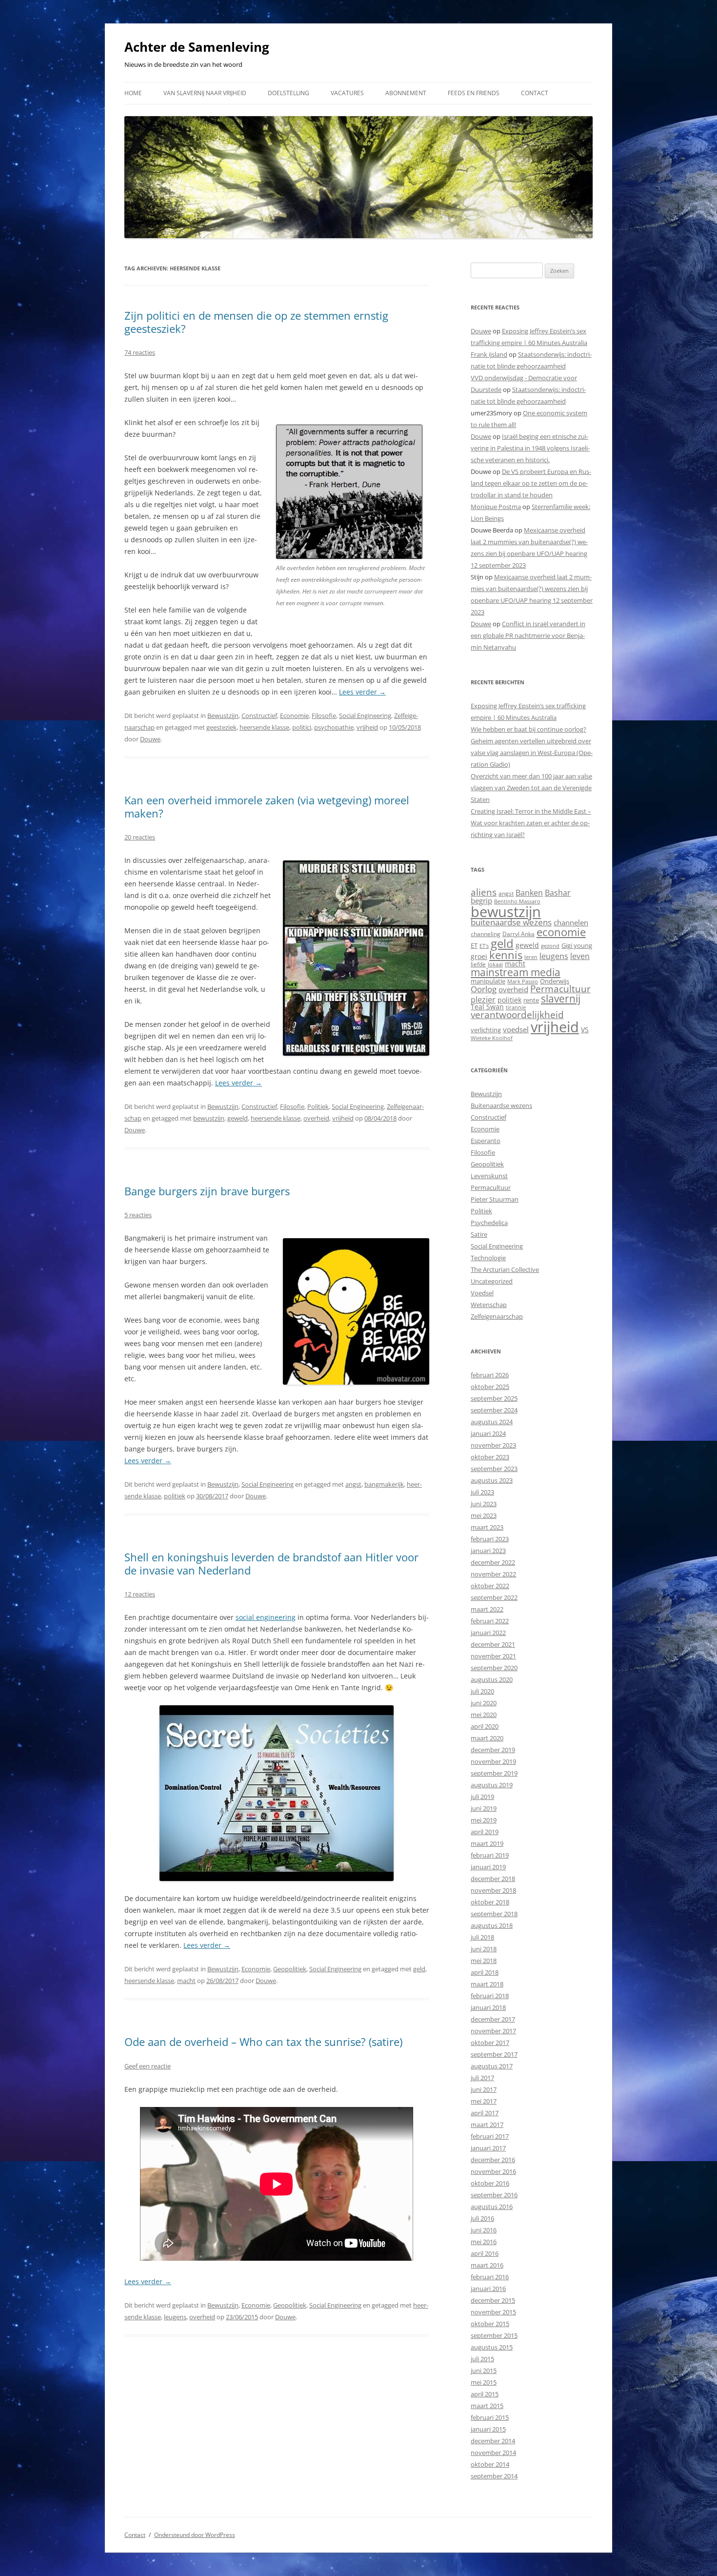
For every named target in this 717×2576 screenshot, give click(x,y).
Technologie (488, 1258)
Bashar (558, 893)
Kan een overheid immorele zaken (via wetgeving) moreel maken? (267, 806)
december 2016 (493, 2160)
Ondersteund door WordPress (195, 2535)
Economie (294, 716)
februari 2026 (490, 1375)
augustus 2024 (492, 1422)
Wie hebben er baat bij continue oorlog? (528, 729)
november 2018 (493, 1890)
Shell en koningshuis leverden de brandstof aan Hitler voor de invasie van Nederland (271, 1563)
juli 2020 (482, 1691)
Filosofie (324, 716)
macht (186, 1981)
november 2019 (493, 1761)
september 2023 (494, 1469)
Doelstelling (289, 93)
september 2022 (494, 1597)
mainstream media (516, 972)
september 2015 (494, 2335)
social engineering (266, 1617)
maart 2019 (487, 1843)
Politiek (318, 1106)
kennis (506, 955)
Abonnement (406, 93)
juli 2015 (482, 2359)
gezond (550, 946)
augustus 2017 (492, 2066)
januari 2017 (488, 2148)
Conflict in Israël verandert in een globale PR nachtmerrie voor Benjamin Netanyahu (528, 635)
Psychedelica (489, 1223)
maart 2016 (487, 2265)
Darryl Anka (518, 934)
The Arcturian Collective (505, 1269)
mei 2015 (484, 2382)
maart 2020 (487, 1738)
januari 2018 (488, 2007)
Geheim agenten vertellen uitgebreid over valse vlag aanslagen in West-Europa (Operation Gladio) (532, 753)
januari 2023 (488, 1551)
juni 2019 (484, 1808)
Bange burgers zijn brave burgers (207, 1191)
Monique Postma (496, 507)
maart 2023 (487, 1527)
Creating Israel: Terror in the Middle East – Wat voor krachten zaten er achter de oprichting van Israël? (531, 823)
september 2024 (494, 1410)
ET (474, 945)
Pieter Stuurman (495, 1199)
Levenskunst (489, 1176)
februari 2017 (490, 2136)
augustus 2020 (492, 1679)
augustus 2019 (492, 1785)
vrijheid (367, 727)
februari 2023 (490, 1539)
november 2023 (493, 1445)
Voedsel (482, 1293)
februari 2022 (490, 1621)
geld (419, 1969)
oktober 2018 (490, 1902)
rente (531, 1000)
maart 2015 (487, 2406)
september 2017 (494, 2054)
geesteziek (221, 727)
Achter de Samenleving (197, 47)
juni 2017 (484, 2089)
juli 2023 (482, 1492)
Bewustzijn (223, 716)
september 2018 (494, 1914)
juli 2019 (482, 1797)
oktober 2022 (490, 1586)
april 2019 (485, 1832)
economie (561, 932)
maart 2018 (487, 1984)
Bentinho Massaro (517, 901)
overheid (316, 1118)
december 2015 (493, 2300)
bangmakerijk (384, 1484)
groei (479, 956)
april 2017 (485, 2113)
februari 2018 (490, 1996)
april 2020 (485, 1726)
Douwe (150, 739)
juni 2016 (484, 2230)
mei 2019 (484, 1820)
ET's (484, 946)
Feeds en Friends (474, 93)
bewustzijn (209, 1118)
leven (580, 956)
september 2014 (494, 2476)
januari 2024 (488, 1433)
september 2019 (494, 1773)
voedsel (516, 1029)
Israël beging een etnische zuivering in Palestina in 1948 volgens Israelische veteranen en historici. (530, 448)
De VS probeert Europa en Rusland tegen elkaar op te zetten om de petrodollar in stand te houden (531, 483)
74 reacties (140, 352)
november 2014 (493, 2453)
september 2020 (494, 1668)
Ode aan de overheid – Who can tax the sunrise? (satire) (263, 2042)
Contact (535, 93)
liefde (478, 964)
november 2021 (493, 1656)
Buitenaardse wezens (501, 1105)
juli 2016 (482, 2218)
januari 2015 (488, 2429)
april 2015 (485, 2394)
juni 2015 (484, 2371)
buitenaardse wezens (511, 922)
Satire (479, 1234)
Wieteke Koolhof (492, 1038)
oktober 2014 (490, 2464)
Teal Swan (487, 1007)
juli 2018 (482, 1937)
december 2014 (493, 2441)
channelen (571, 922)
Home (133, 93)
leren (531, 957)
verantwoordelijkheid (517, 1015)
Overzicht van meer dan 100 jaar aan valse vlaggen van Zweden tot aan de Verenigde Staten (531, 788)
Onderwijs (555, 981)
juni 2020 (484, 1703)
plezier (483, 1000)
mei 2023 (484, 1515)
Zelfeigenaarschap (497, 1316)
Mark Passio (523, 981)
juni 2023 (484, 1504)
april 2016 (485, 2253)
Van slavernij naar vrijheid (205, 93)
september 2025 (494, 1398)
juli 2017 (482, 2078)
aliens (484, 892)
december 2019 (493, 1750)
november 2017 (493, 2031)
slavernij (561, 999)
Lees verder (362, 692)
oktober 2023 (490, 1457)
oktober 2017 (490, 2043)
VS (585, 1030)
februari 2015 (490, 2417)
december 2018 (493, 1879)
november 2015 (493, 2312)
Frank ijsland (489, 354)
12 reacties (140, 1594)
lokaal (495, 964)
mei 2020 (484, 1715)
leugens (175, 2317)
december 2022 (493, 1562)
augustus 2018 (492, 1925)
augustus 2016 (492, 2207)
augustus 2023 (492, 1480)
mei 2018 (484, 1961)
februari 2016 (490, 2277)
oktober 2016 (490, 2183)
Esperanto (486, 1141)
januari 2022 (488, 1633)
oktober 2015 (490, 2324)
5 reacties (138, 1215)
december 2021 (493, 1644)
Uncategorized (492, 1281)
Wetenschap (489, 1305)
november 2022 (493, 1574)
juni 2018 (484, 1949)
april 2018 (485, 1972)
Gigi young (577, 945)
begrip (481, 900)
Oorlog (484, 989)
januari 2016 (488, 2289)
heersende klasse (264, 727)
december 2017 (493, 2019)
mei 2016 (484, 2242)
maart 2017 (487, 2125)
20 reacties (140, 837)
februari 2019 (490, 1855)
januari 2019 (488, 1867)
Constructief (259, 716)
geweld (238, 1118)
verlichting (486, 1030)
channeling (486, 934)
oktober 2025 (490, 1387)
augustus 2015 (492, 2347)
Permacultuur (560, 989)
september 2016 (494, 2195)
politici (302, 727)
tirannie (516, 1007)
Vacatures (347, 93)
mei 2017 (484, 2101)
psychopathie (334, 727)
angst (353, 1484)
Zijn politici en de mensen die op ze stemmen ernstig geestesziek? (256, 322)
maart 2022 (487, 1609)
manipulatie (488, 981)
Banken (529, 893)
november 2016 (493, 2171)
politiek (175, 1496)
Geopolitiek (290, 1969)
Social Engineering (365, 716)
